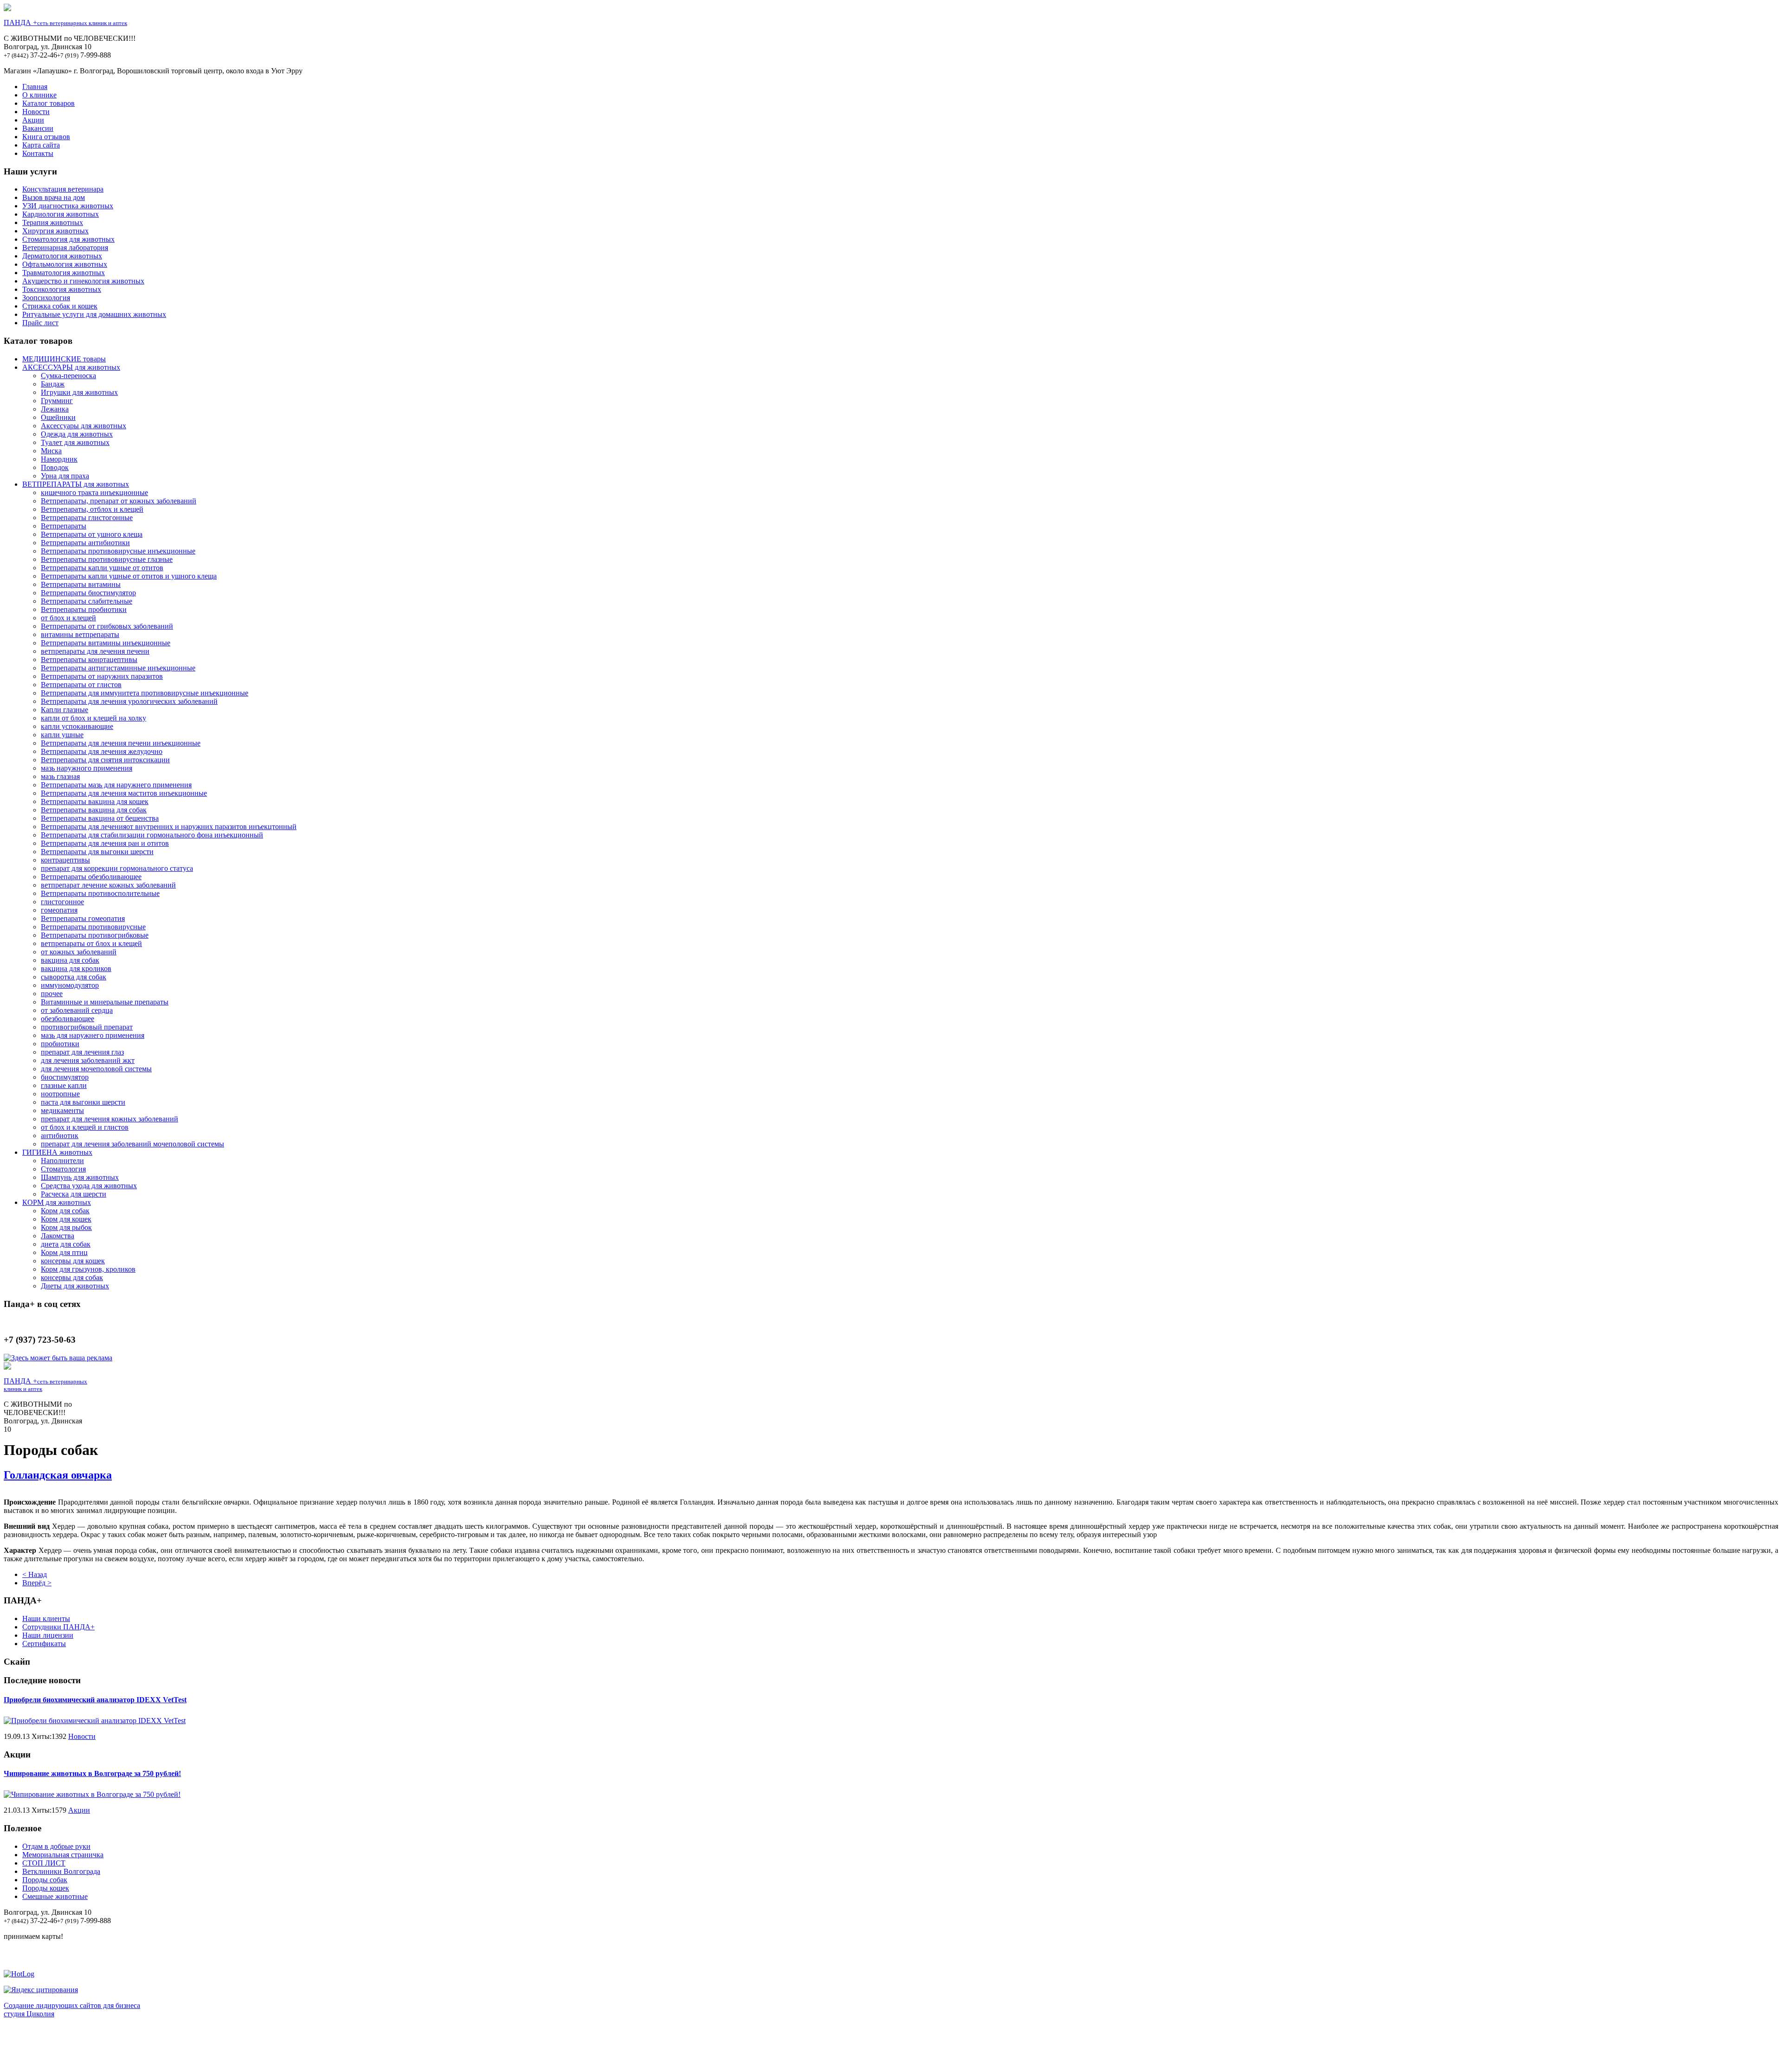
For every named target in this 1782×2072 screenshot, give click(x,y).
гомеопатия (59, 910)
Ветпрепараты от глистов (81, 685)
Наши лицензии (48, 1635)
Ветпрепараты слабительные (87, 601)
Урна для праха (65, 476)
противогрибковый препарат (87, 1027)
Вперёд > (37, 1583)
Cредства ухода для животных (89, 1186)
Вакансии (38, 128)
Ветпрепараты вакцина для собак (94, 810)
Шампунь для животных (80, 1177)
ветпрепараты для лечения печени (95, 651)
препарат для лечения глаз (82, 1052)
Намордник (59, 459)
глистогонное (62, 902)
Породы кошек (46, 1888)
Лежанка (55, 409)
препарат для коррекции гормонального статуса (117, 868)
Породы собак (45, 1880)
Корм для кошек (66, 1219)
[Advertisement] (891, 2047)
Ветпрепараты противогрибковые (95, 935)
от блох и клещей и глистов (85, 1127)
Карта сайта (41, 145)
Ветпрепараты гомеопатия (83, 918)
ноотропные (60, 1094)
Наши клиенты (46, 1618)
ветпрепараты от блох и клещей (91, 943)
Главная (35, 87)
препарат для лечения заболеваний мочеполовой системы (132, 1144)
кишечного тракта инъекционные (94, 492)
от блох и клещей (68, 618)
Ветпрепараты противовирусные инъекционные (118, 551)
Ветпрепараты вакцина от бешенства (100, 818)
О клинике (39, 95)
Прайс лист (40, 323)
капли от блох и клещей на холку (94, 718)
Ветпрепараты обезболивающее (91, 877)
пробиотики (60, 1044)
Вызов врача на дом (54, 197)
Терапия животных (53, 222)
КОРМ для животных (57, 1202)
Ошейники (58, 417)
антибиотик (60, 1136)
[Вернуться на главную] (7, 9)
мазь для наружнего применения (93, 1035)
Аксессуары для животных (84, 426)
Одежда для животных (77, 434)
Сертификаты (44, 1644)
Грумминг (57, 401)
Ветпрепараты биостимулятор (88, 593)
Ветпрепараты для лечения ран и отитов (105, 843)
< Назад (35, 1574)
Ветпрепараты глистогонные (87, 518)
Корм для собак (65, 1211)
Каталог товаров (48, 103)
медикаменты (62, 1110)
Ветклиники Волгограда (61, 1871)
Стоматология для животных (68, 239)
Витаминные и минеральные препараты (105, 1002)
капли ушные (62, 735)
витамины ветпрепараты (80, 634)
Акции (33, 120)
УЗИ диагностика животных (68, 206)
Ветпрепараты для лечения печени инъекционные (121, 743)
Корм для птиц (64, 1252)
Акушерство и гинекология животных (83, 281)
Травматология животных (64, 273)
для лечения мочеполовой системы (96, 1069)
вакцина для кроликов (76, 968)
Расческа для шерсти (74, 1194)
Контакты (38, 153)
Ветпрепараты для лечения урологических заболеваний (129, 701)
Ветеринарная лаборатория (65, 248)
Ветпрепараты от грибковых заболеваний (107, 626)
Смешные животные (55, 1896)
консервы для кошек (73, 1261)
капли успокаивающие (77, 726)
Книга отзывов (46, 137)
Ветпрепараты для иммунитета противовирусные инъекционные (145, 693)
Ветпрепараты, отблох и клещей (92, 509)
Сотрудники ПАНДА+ (58, 1627)
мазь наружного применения (87, 768)
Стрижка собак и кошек (60, 306)
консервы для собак (72, 1277)
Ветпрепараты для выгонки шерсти (97, 852)
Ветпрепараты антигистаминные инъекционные (118, 668)
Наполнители (62, 1161)
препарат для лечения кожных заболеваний (110, 1119)
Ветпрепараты (64, 526)
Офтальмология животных (65, 264)
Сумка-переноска (68, 376)
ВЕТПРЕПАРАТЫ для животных (76, 484)
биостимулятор (65, 1077)
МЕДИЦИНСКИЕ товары (64, 359)
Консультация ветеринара (63, 189)
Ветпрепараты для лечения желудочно (102, 751)
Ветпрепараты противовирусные (93, 927)
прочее (52, 994)
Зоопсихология (46, 298)
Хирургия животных (55, 231)
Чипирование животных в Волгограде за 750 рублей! (92, 1773)
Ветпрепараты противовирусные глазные (107, 559)
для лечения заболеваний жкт (88, 1060)
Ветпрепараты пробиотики (84, 609)
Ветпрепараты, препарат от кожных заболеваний (119, 501)
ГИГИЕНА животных (57, 1152)
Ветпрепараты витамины (81, 584)
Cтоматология (63, 1169)
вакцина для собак (70, 960)
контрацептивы (65, 860)
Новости (36, 112)
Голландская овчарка (58, 1475)
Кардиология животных (61, 214)
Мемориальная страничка (63, 1855)
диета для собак (66, 1244)
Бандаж (53, 384)
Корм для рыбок (66, 1227)
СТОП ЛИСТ (44, 1863)
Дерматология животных (62, 256)
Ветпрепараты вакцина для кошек (95, 801)
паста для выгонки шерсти (83, 1102)
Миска (51, 451)
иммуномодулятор (70, 985)
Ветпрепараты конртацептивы (89, 660)
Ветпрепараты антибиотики (85, 543)
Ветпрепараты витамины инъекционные (106, 643)
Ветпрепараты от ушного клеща (92, 534)
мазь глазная (60, 776)
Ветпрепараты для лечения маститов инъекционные (124, 793)
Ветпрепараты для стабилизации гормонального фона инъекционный (152, 835)
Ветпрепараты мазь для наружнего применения (116, 785)
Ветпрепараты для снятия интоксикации (105, 760)
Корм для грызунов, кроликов (88, 1269)
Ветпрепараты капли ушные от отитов (102, 568)
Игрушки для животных (79, 392)
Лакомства (58, 1236)
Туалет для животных (75, 442)
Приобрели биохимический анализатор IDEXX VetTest (95, 1700)
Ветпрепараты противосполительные (100, 893)
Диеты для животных (75, 1286)
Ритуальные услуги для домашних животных (94, 314)
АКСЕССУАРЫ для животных (71, 367)
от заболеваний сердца (77, 1010)
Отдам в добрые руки (56, 1846)
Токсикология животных (62, 289)
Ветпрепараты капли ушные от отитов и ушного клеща (129, 576)
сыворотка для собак (74, 977)
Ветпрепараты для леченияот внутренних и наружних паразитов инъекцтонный (169, 827)
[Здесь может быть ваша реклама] (58, 1358)
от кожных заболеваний (79, 952)
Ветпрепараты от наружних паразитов (102, 676)
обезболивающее (68, 1019)
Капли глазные (65, 710)
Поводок (55, 467)
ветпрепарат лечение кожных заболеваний (108, 885)
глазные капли (64, 1085)
